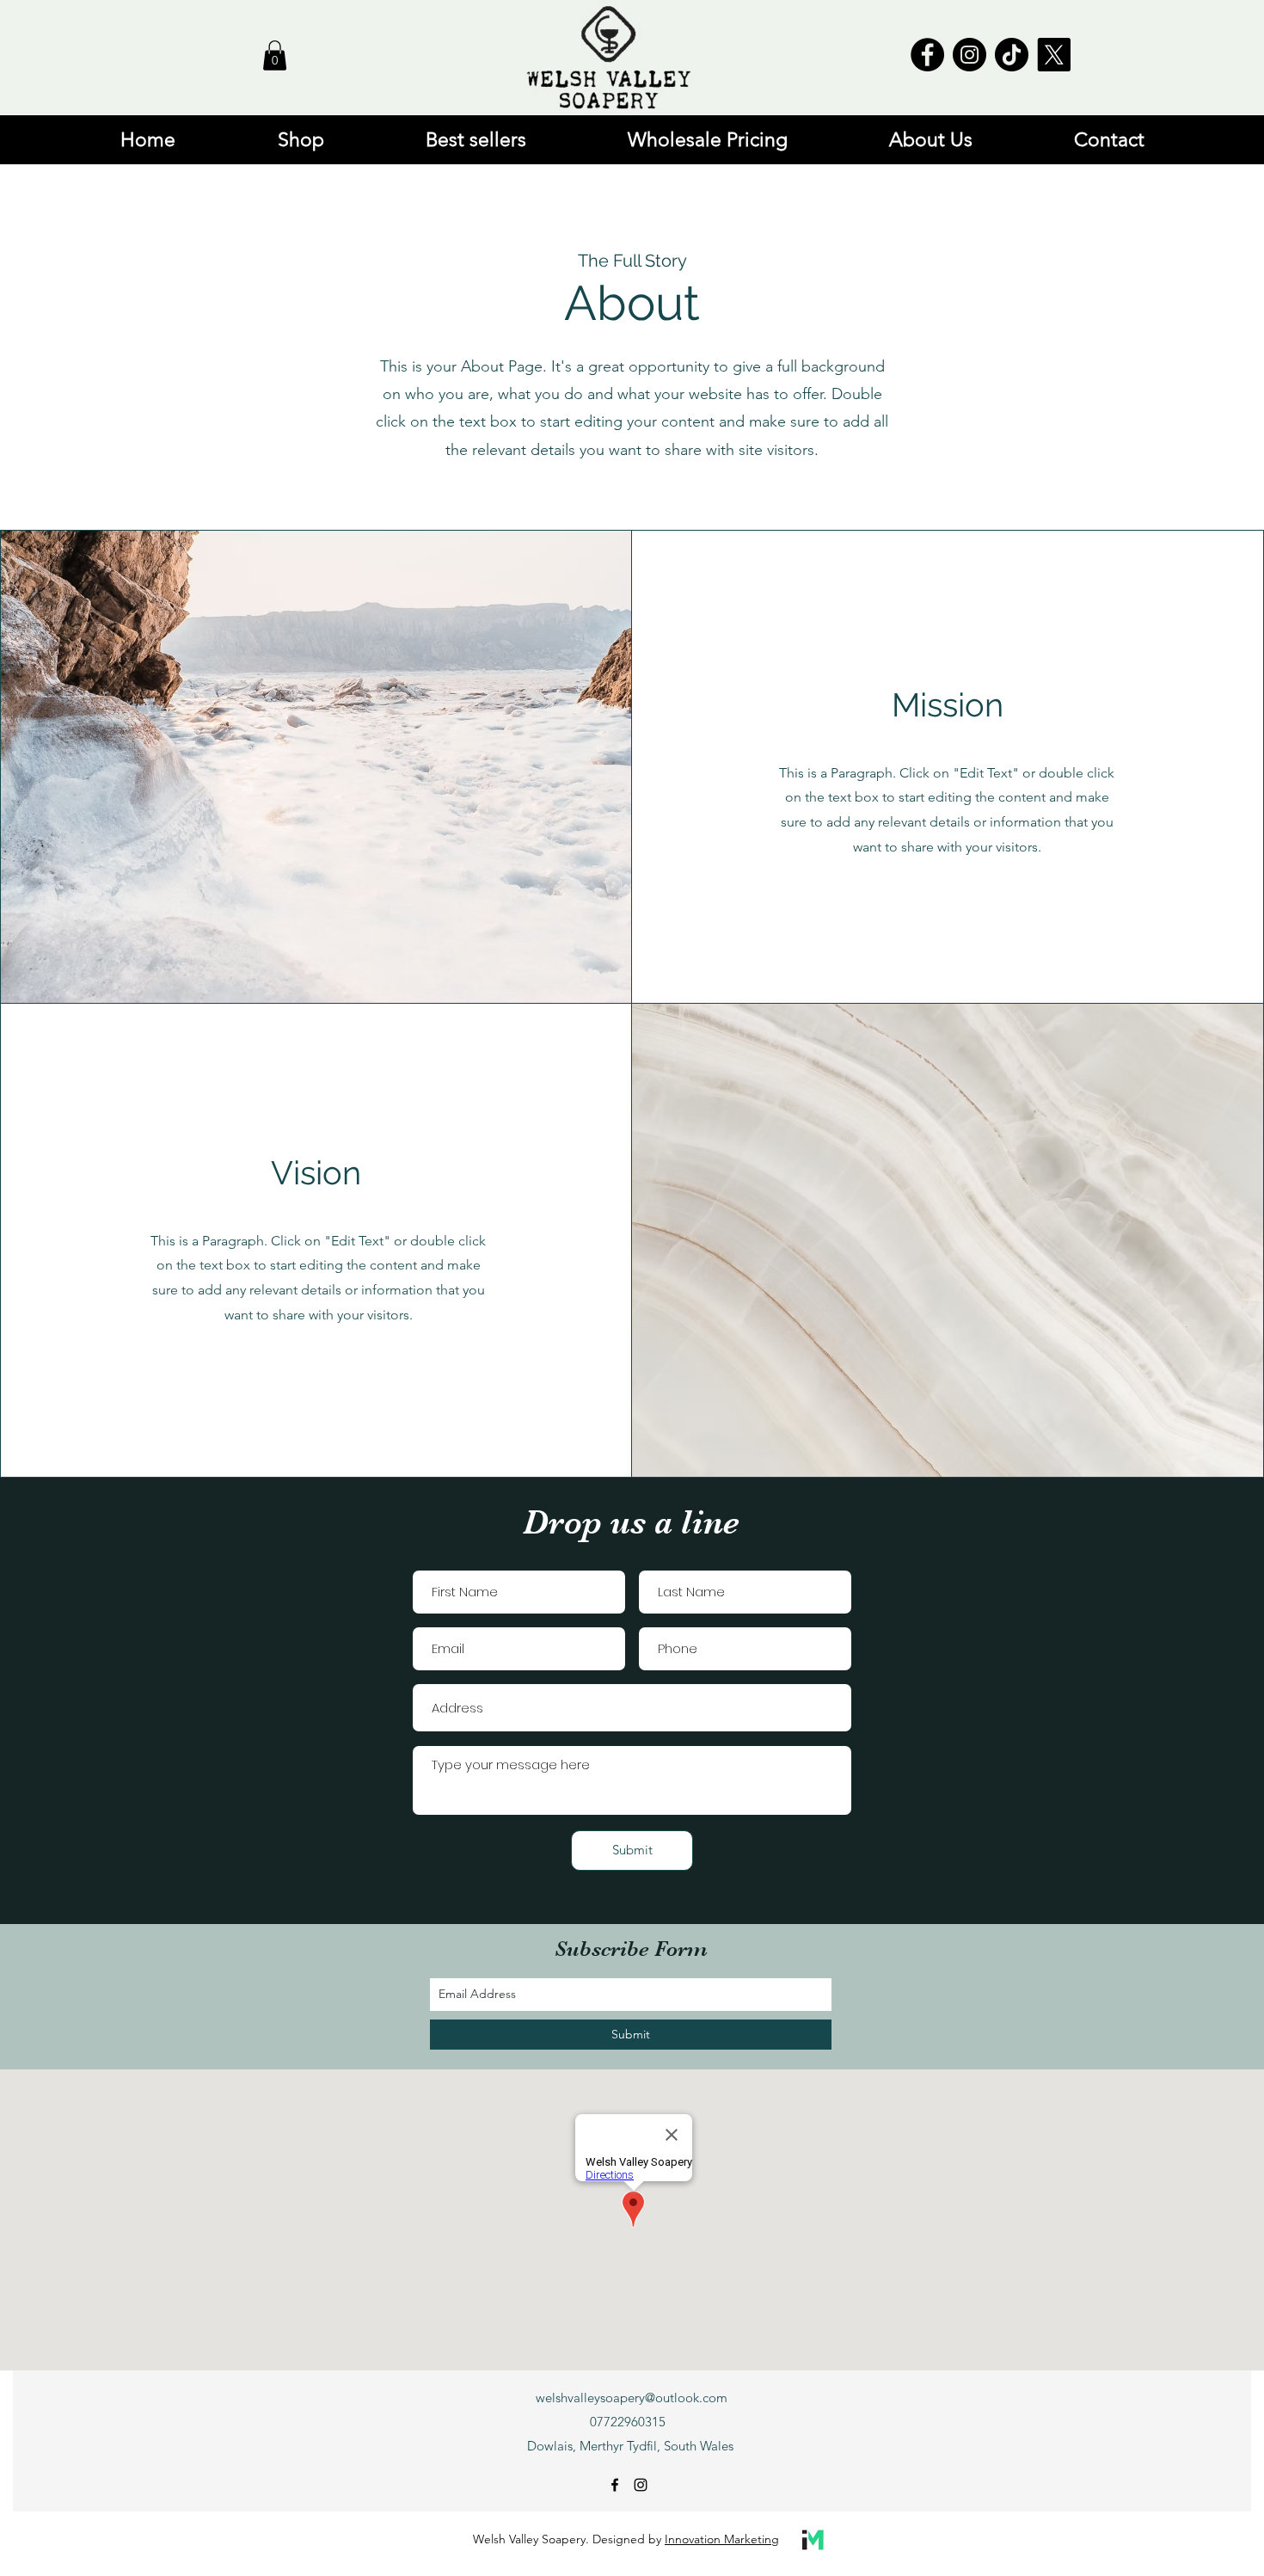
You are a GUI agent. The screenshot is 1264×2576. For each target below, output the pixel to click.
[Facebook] (927, 55)
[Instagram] (969, 55)
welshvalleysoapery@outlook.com (632, 2398)
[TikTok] (1012, 55)
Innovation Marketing (722, 2539)
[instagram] (641, 2485)
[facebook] (615, 2485)
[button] (275, 55)
